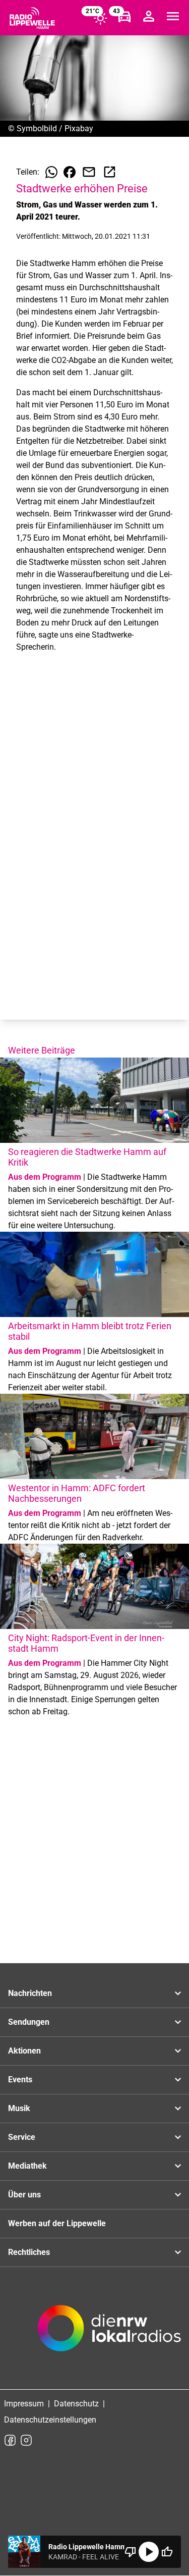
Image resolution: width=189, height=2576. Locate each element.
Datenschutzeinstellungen (50, 2420)
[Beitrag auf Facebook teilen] (70, 172)
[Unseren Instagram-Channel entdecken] (26, 2440)
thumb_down (131, 2552)
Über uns (24, 2195)
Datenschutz (76, 2404)
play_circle (149, 2552)
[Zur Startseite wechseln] (32, 18)
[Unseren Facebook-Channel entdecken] (10, 2440)
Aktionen (24, 2051)
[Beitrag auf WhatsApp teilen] (51, 172)
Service (22, 2137)
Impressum (24, 2404)
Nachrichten (30, 1993)
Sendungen (29, 2022)
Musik (19, 2108)
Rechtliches (29, 2252)
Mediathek (27, 2166)
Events (20, 2080)
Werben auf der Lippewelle (57, 2223)
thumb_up (167, 2552)
